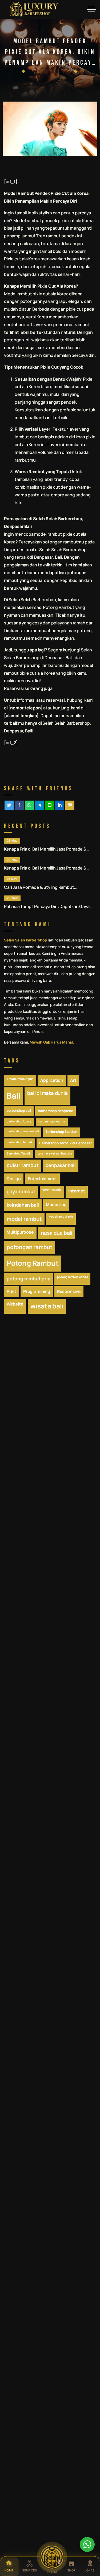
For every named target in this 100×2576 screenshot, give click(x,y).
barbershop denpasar (55, 1111)
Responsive (69, 1291)
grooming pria (52, 1189)
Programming (37, 1291)
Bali (13, 1096)
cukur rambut (23, 1165)
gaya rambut (21, 1191)
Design (14, 1179)
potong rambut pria (28, 1279)
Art (73, 1080)
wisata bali (47, 1306)
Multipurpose (20, 1232)
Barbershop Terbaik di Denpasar (65, 1143)
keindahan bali (23, 1205)
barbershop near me (52, 1121)
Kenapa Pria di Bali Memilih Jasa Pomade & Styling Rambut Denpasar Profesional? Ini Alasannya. (45, 849)
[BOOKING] (52, 2557)
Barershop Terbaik (19, 1153)
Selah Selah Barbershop (58, 519)
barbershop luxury (19, 1121)
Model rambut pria (61, 1216)
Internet (77, 1191)
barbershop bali (19, 1111)
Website (15, 1304)
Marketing (56, 1204)
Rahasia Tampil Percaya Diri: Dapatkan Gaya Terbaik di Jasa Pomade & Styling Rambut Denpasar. (47, 907)
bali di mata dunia (47, 1093)
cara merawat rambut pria (55, 1153)
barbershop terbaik (19, 1142)
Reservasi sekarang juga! (29, 688)
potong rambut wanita (72, 1277)
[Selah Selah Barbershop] (34, 9)
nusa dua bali (57, 1233)
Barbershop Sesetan (61, 1132)
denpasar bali (61, 1165)
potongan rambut (30, 1247)
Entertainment (42, 1179)
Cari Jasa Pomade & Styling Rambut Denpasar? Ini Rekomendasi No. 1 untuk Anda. (49, 887)
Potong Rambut (59, 607)
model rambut (24, 1219)
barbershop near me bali (23, 1131)
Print (11, 1291)
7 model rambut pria (20, 1079)
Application (52, 1080)
